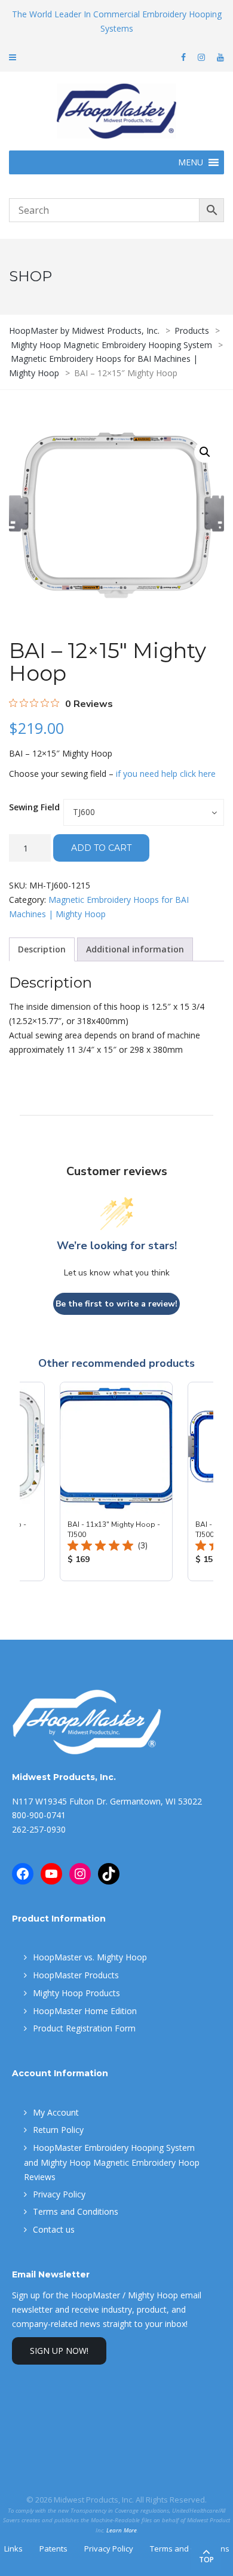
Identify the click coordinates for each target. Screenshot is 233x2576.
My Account (56, 2112)
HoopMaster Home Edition (85, 2011)
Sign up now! (59, 2351)
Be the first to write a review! (116, 1304)
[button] (205, 452)
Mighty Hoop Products (76, 1993)
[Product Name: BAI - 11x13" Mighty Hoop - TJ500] (116, 1481)
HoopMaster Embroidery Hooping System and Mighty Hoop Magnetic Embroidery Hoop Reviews (112, 2162)
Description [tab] (42, 949)
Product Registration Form (84, 2028)
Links (13, 2549)
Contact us (54, 2229)
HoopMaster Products (76, 1975)
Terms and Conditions (76, 2211)
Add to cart (101, 848)
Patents (53, 2549)
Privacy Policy (59, 2194)
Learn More (122, 2530)
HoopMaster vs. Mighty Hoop (90, 1957)
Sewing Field (34, 807)
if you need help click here (166, 774)
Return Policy (58, 2130)
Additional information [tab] (135, 949)
